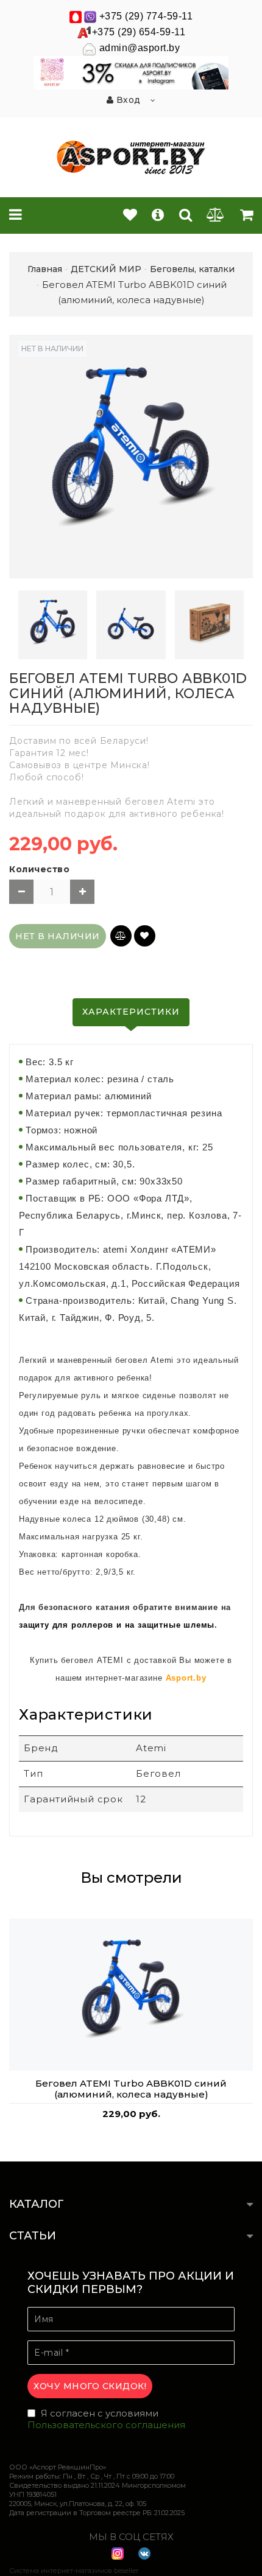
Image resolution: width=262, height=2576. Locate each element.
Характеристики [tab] (131, 1012)
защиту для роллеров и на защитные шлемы (117, 1625)
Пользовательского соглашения (106, 2425)
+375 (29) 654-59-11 (139, 32)
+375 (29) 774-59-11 (146, 16)
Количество (39, 869)
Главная (45, 269)
